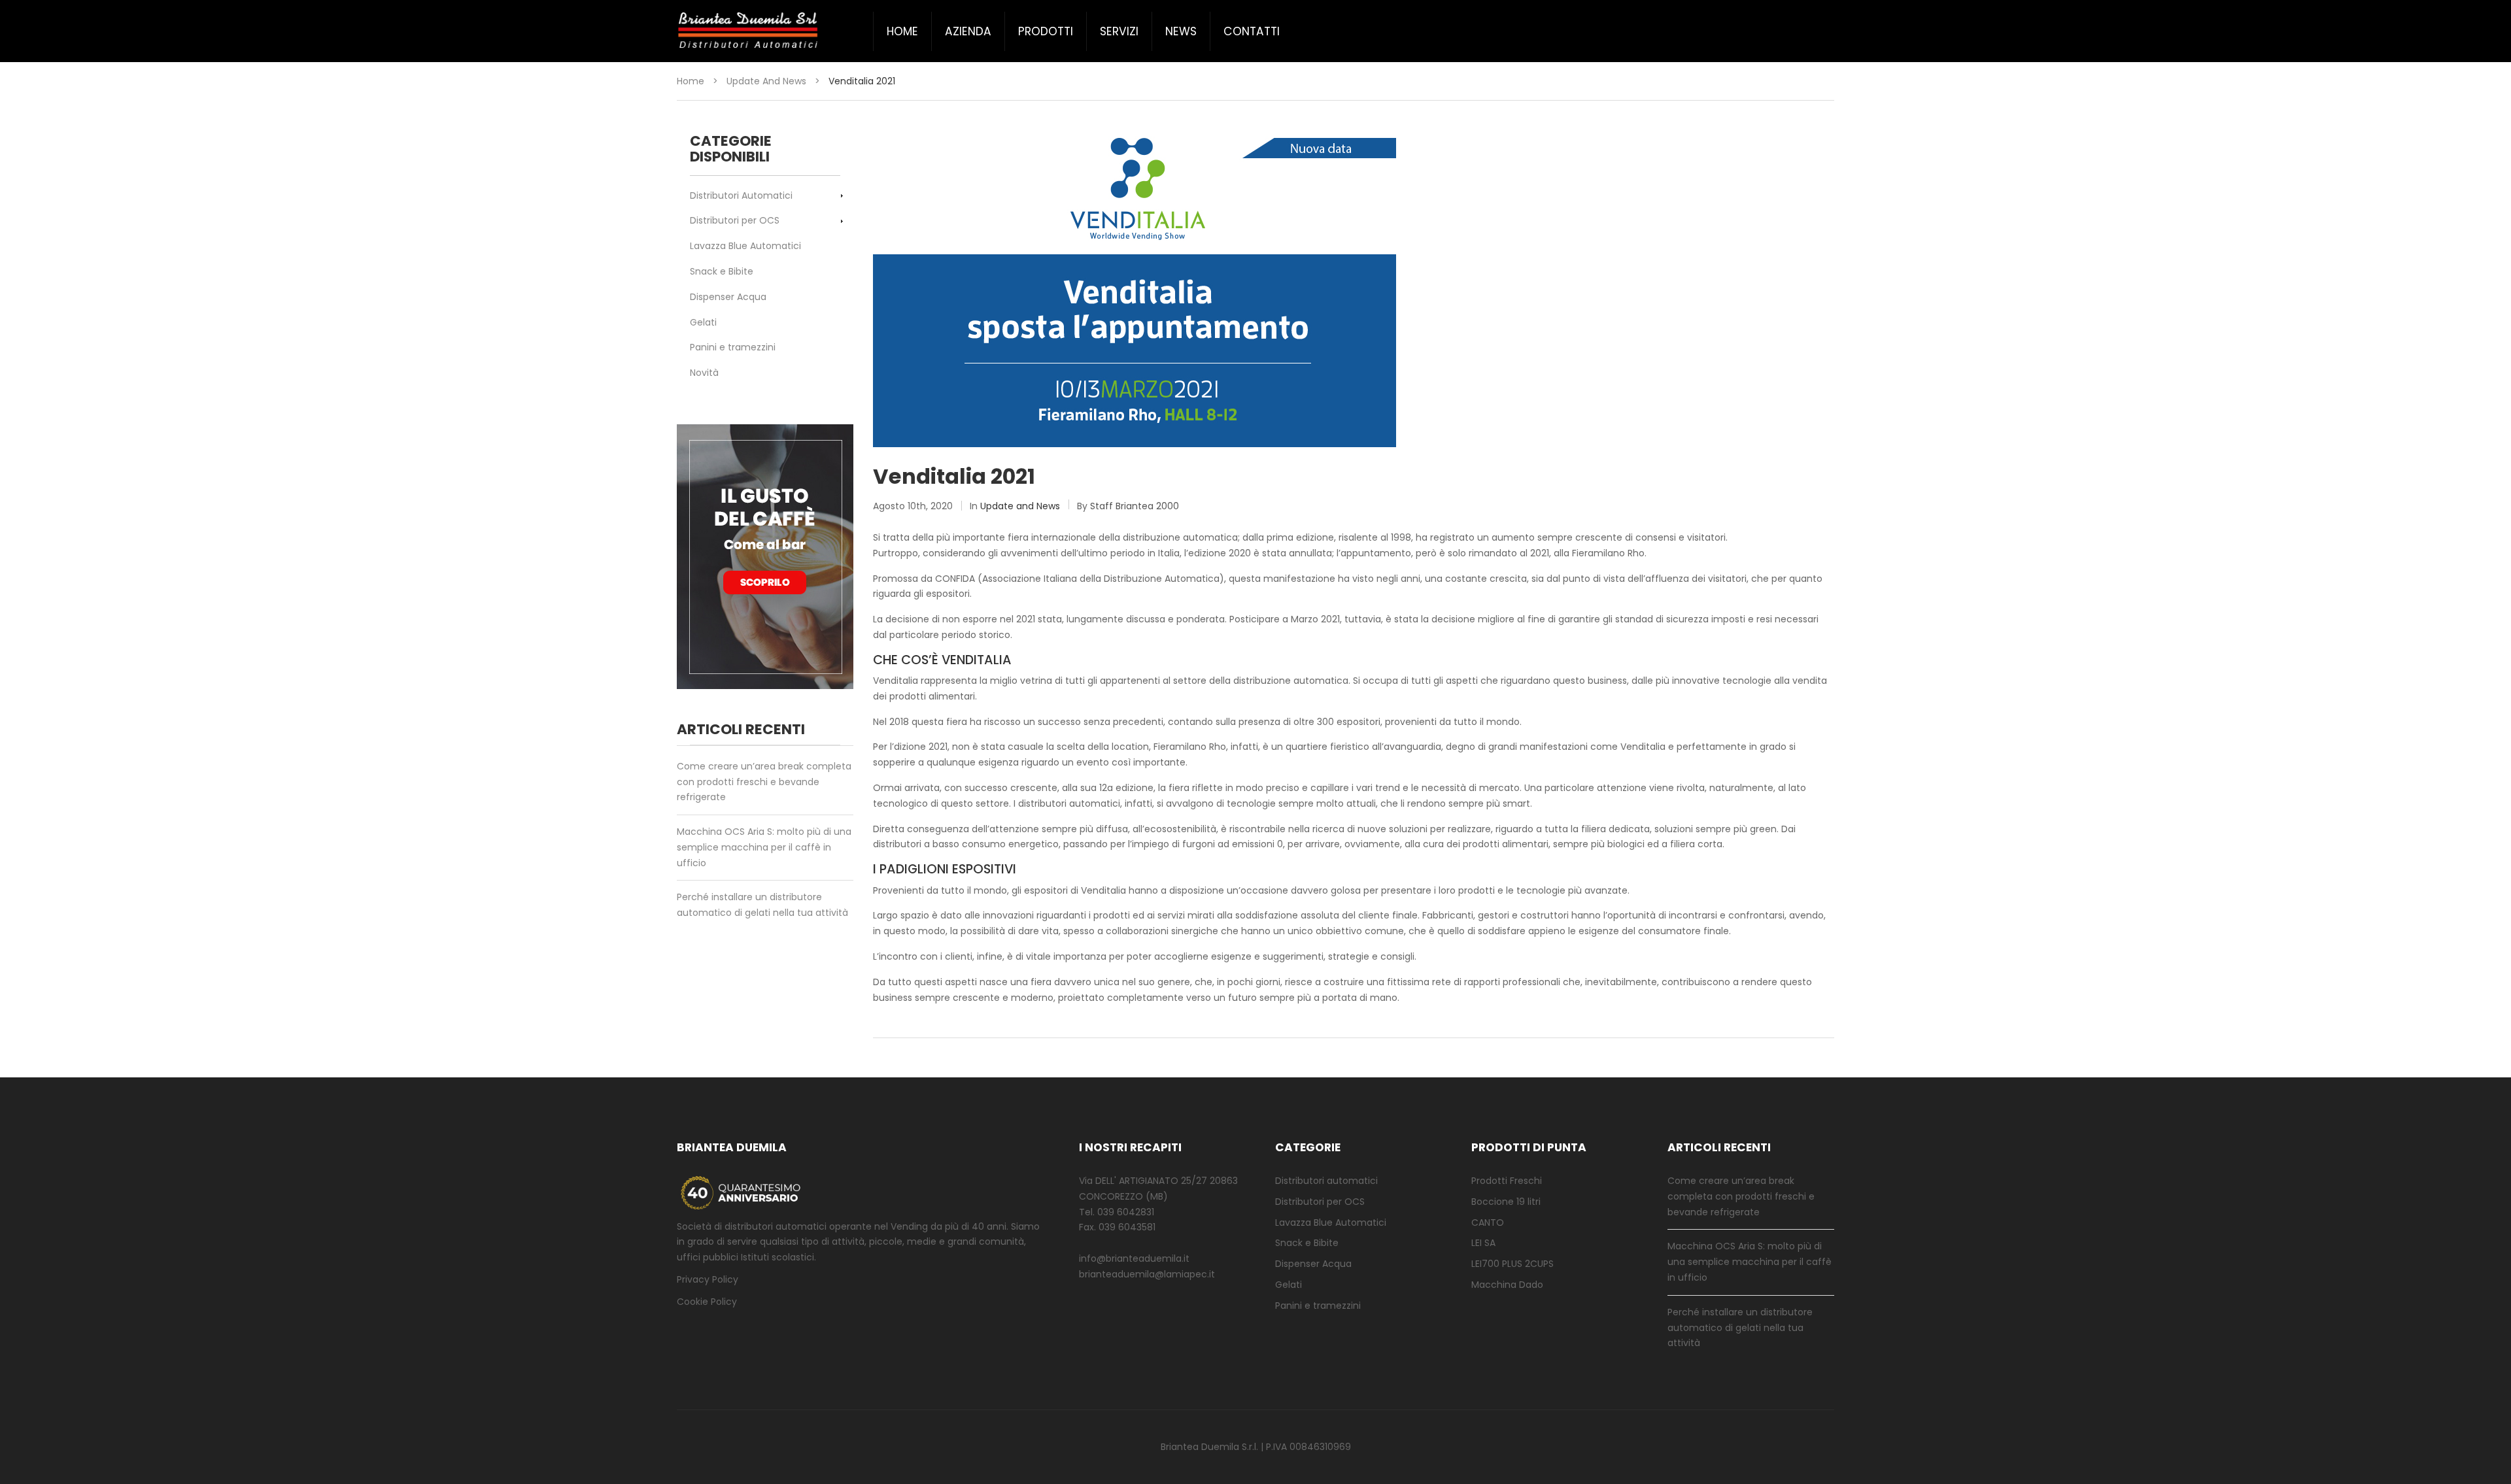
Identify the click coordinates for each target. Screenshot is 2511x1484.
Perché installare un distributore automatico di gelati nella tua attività (762, 905)
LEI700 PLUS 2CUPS (1512, 1264)
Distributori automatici (1326, 1181)
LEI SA (1483, 1243)
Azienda (968, 31)
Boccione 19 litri (1506, 1202)
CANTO (1488, 1223)
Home (902, 31)
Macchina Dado (1507, 1285)
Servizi (1119, 31)
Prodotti (1046, 31)
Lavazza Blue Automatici (745, 246)
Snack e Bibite (722, 271)
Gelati (703, 322)
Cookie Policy (707, 1302)
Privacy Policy (708, 1279)
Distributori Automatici (741, 195)
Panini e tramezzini (733, 347)
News (1181, 31)
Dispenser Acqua (728, 297)
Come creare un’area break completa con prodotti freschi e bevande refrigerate (764, 782)
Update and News (766, 81)
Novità (704, 373)
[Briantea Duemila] (749, 31)
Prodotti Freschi (1507, 1181)
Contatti (1252, 31)
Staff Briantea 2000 (1135, 506)
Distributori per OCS (735, 220)
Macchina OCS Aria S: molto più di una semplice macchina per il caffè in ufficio (764, 847)
